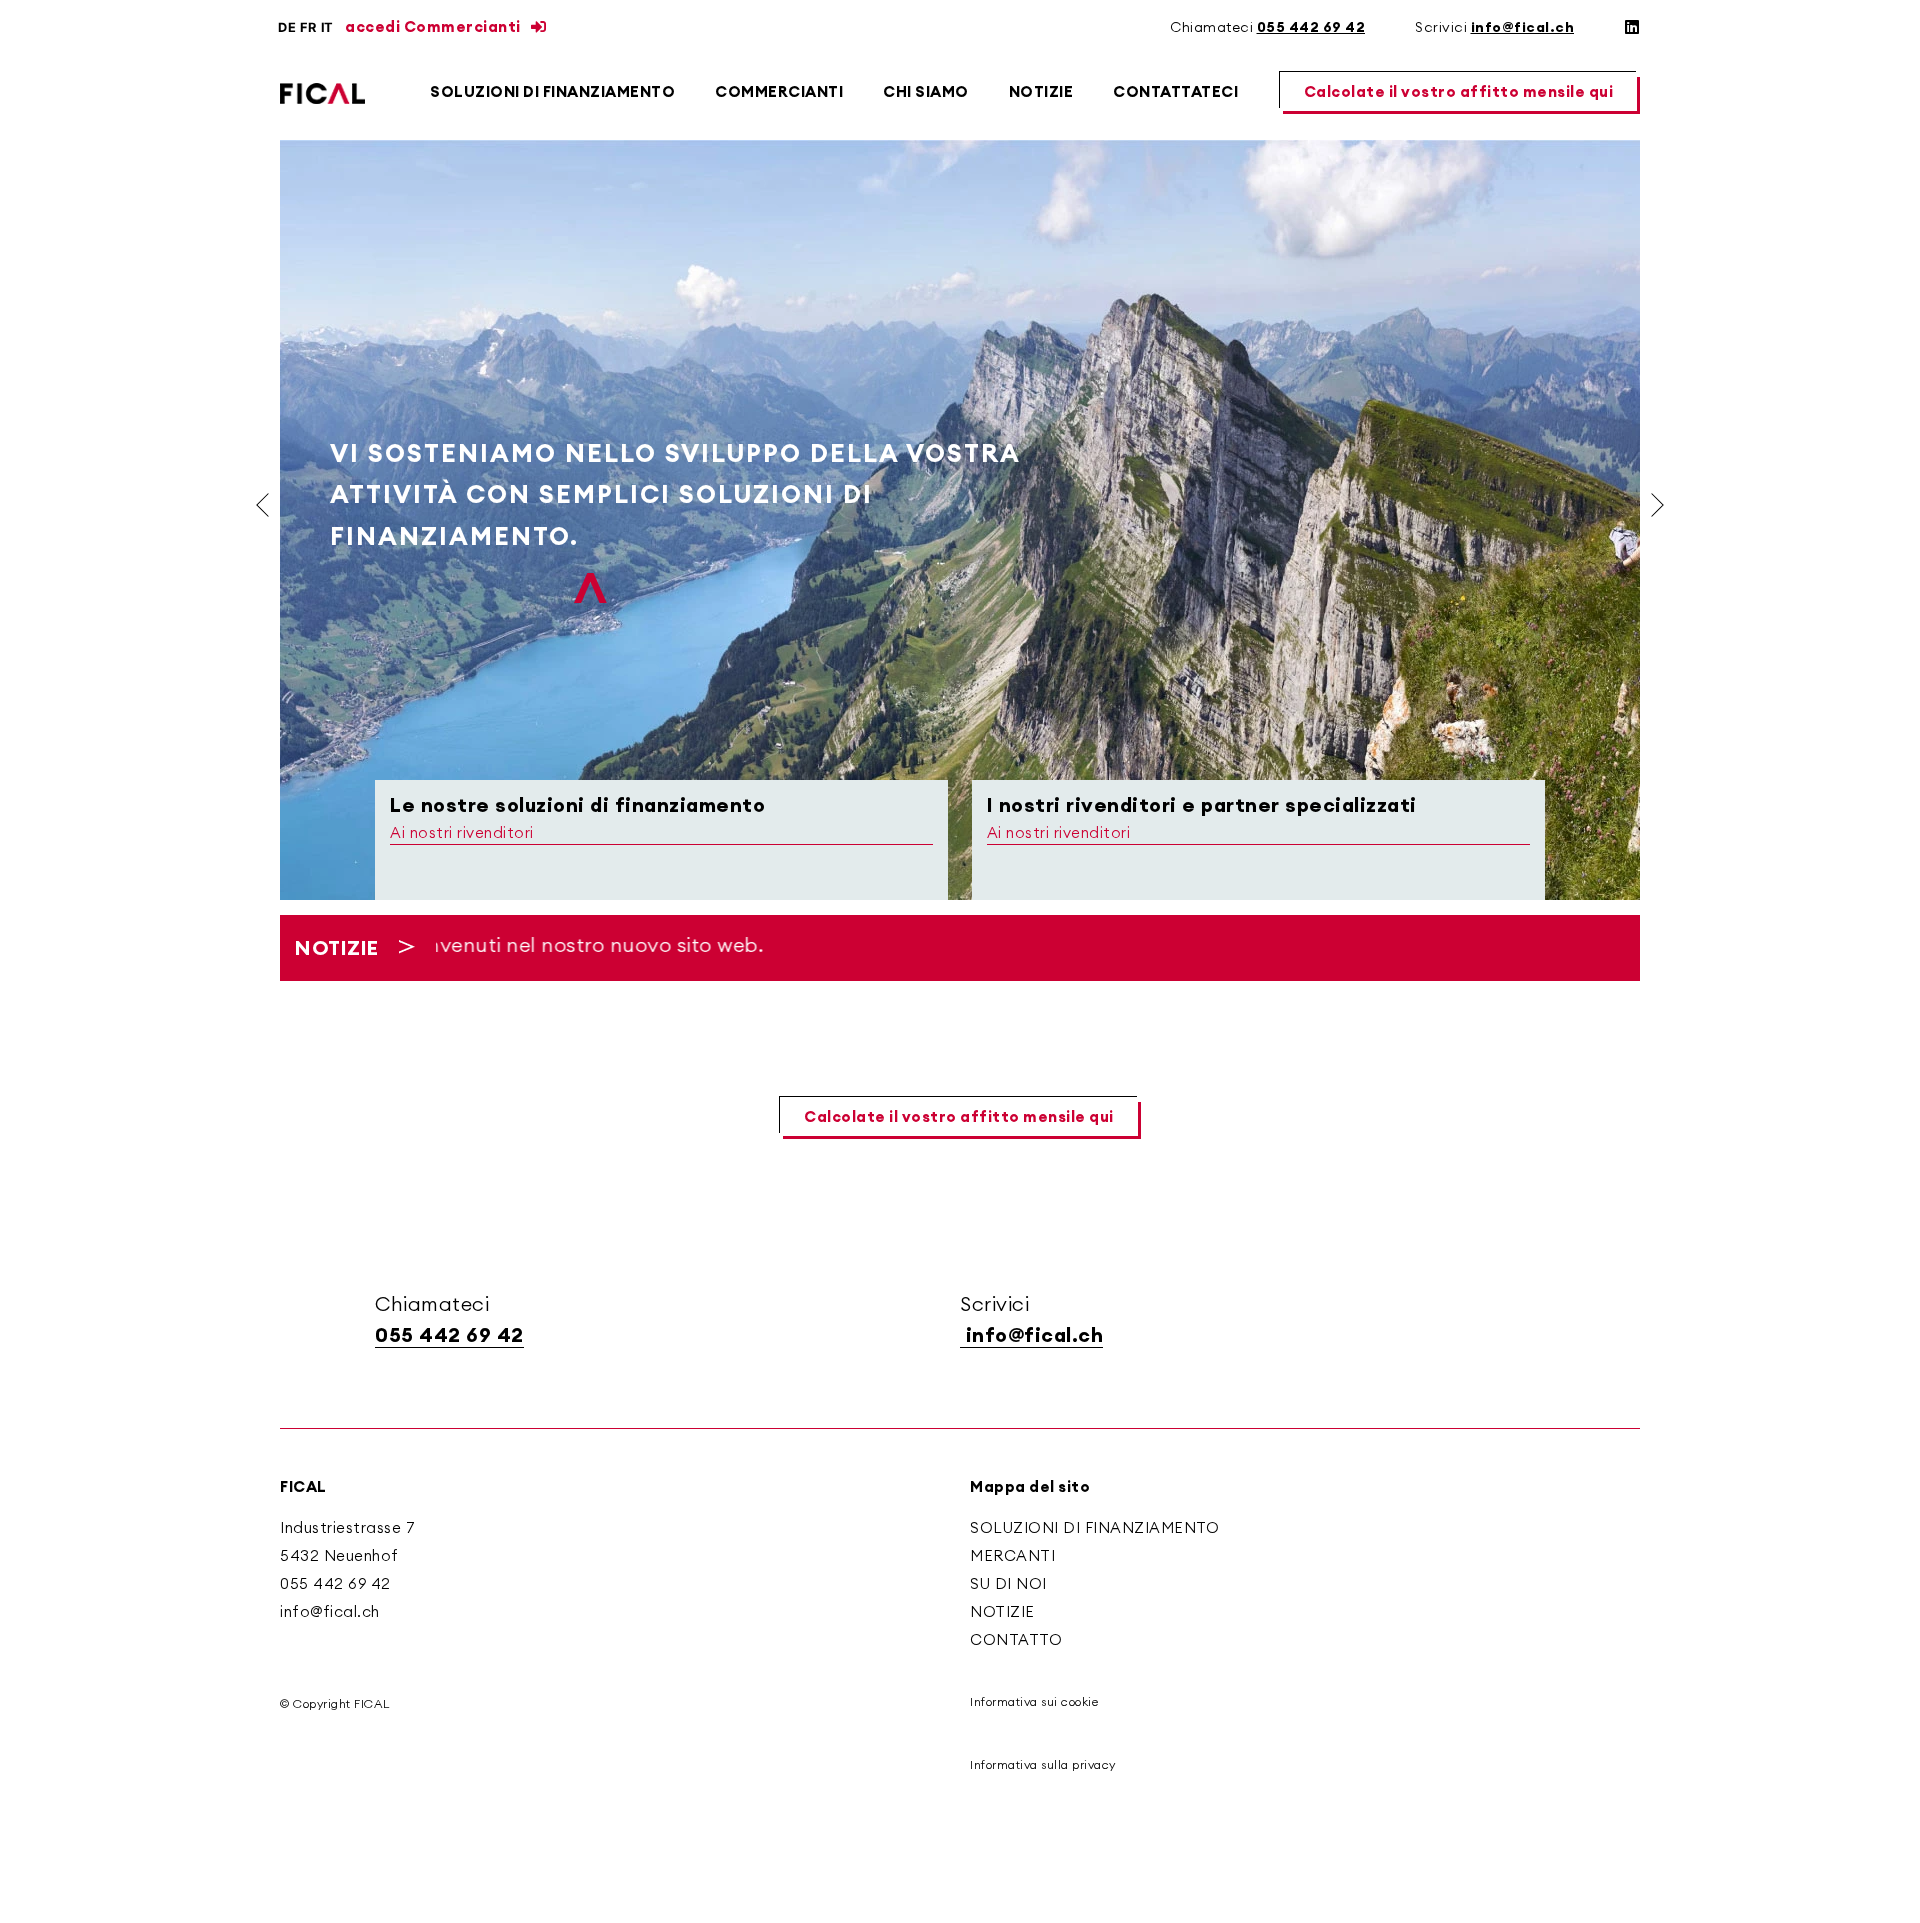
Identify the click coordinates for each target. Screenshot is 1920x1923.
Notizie (1041, 91)
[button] (1460, 92)
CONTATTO (1016, 1639)
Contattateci (1175, 91)
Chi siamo (926, 91)
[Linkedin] (1632, 27)
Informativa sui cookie (1034, 1701)
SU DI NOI (1008, 1583)
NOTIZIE (1002, 1611)
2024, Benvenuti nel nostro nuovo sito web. (523, 944)
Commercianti (779, 91)
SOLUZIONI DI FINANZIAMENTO (1094, 1527)
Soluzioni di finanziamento (552, 91)
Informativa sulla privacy (1043, 1764)
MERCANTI (1012, 1555)
